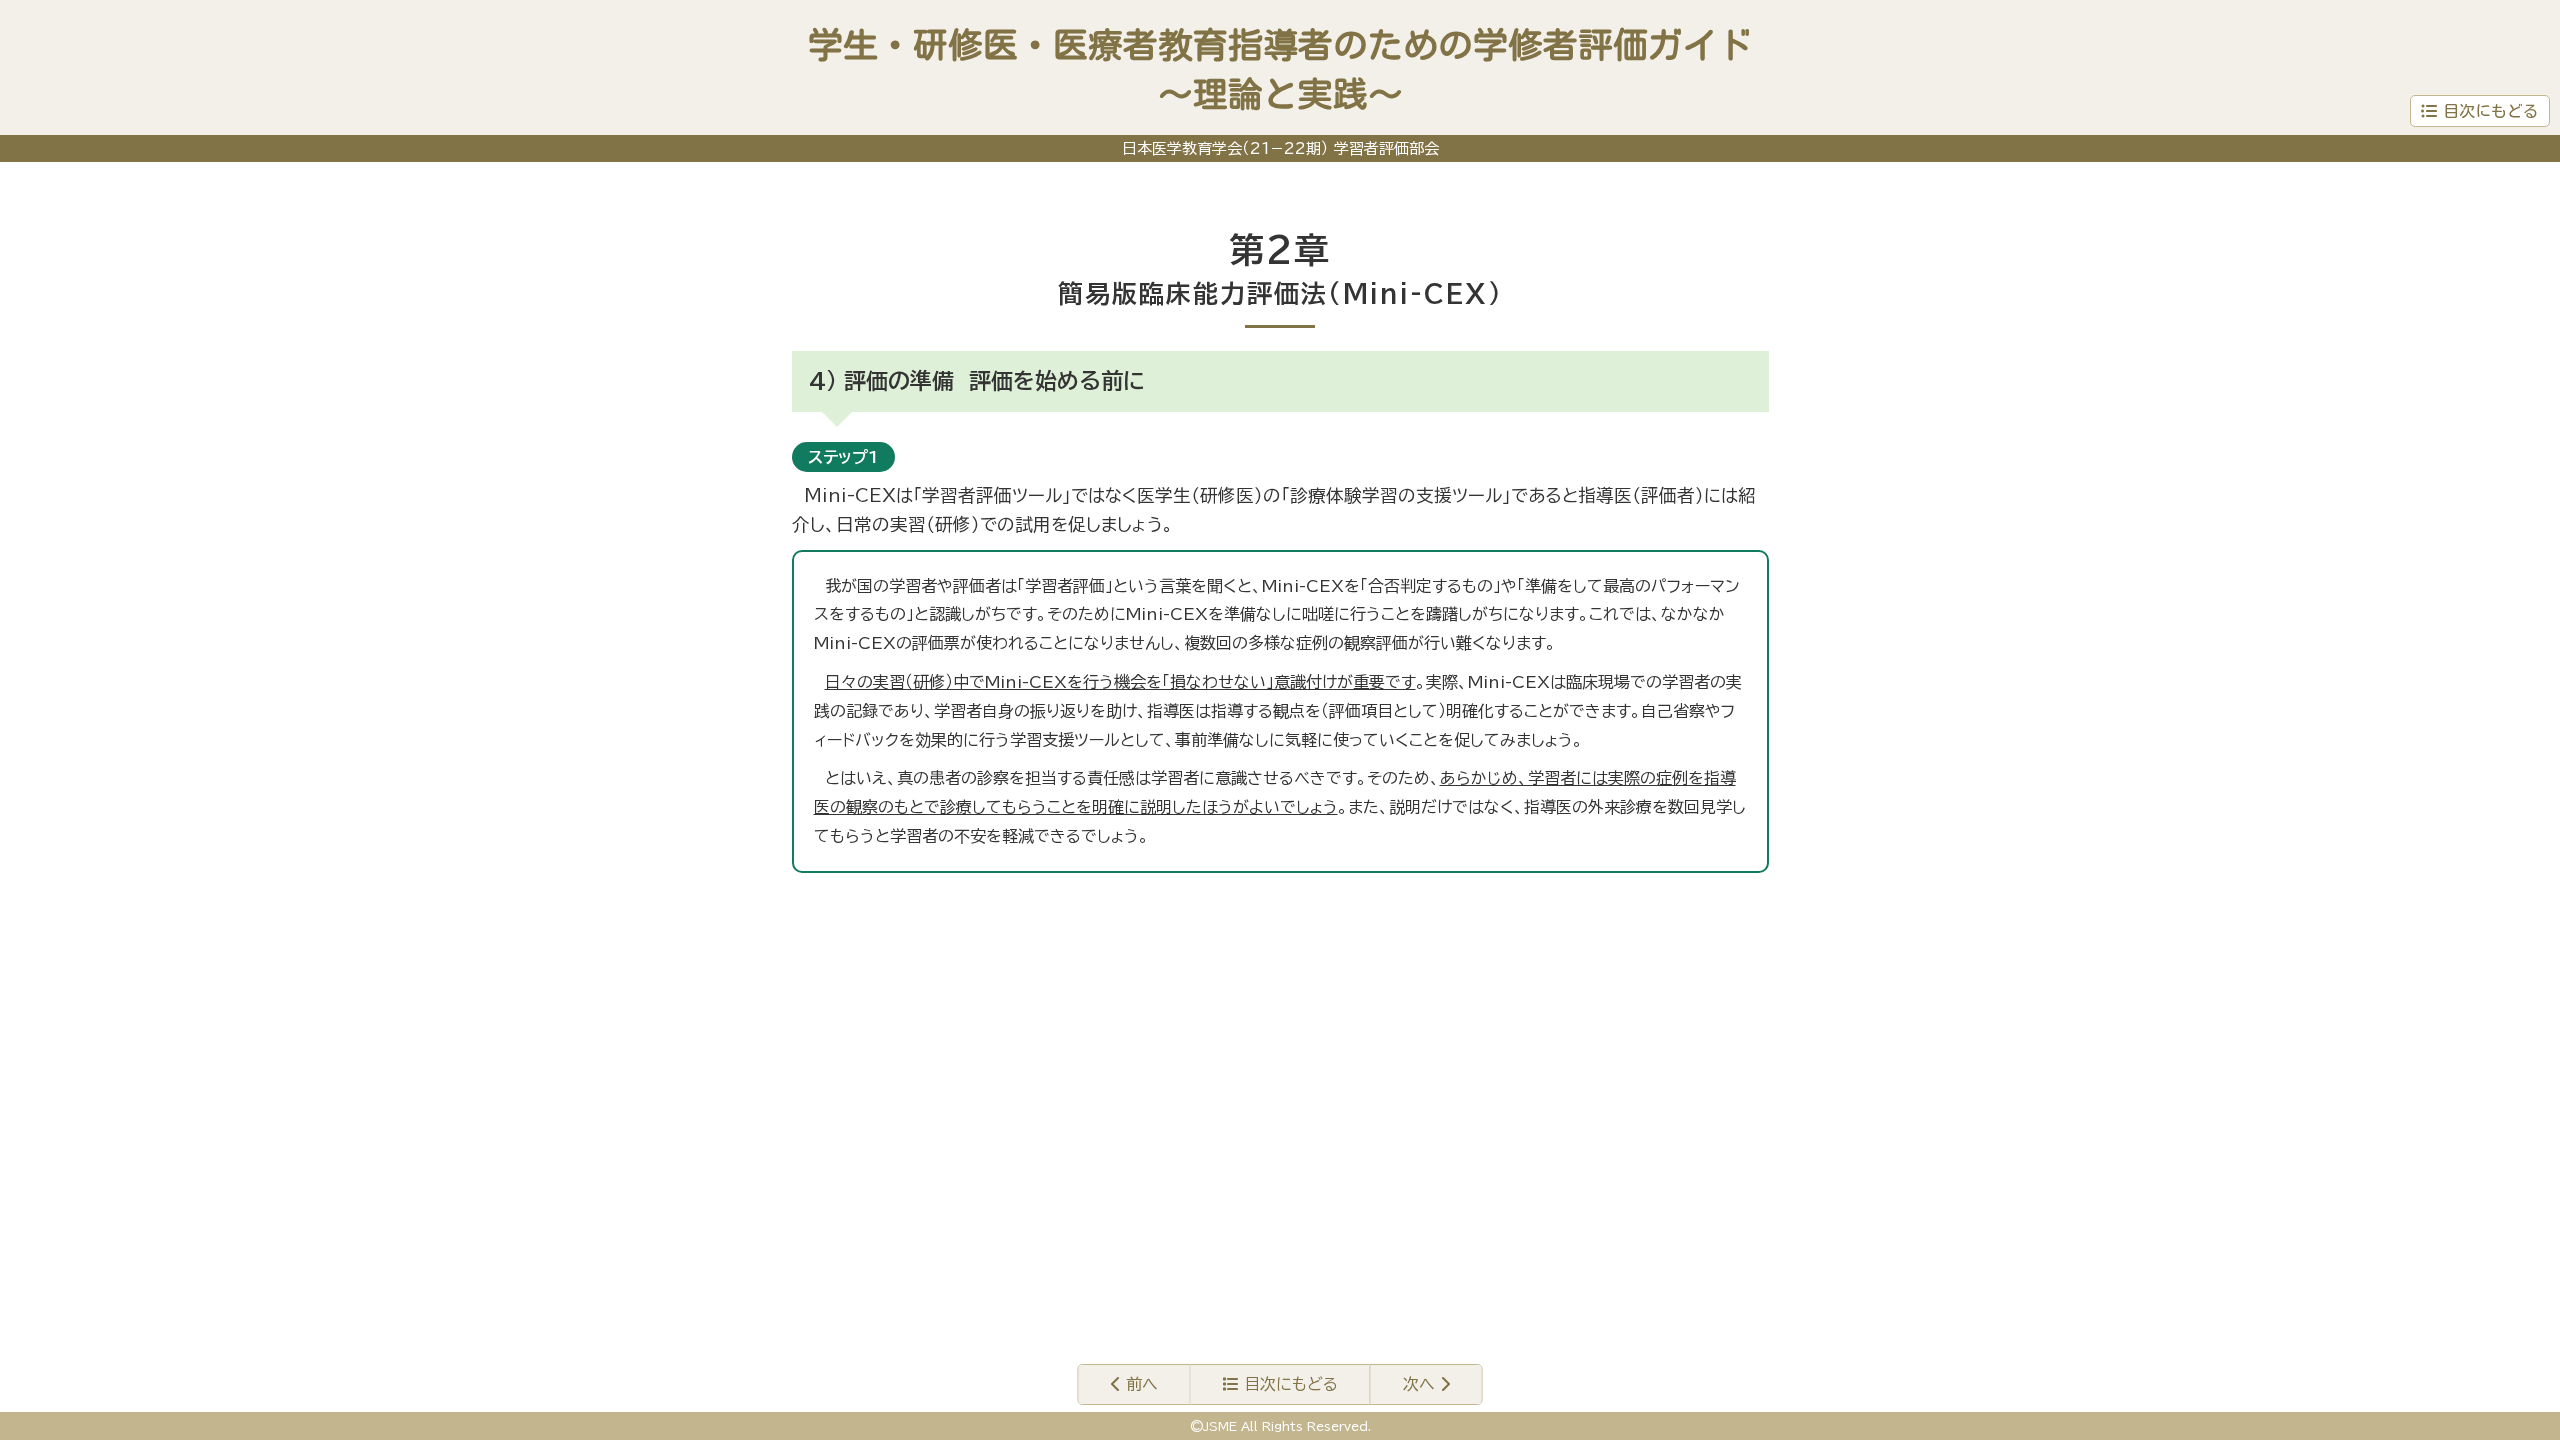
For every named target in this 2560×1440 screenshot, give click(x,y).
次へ (1421, 1384)
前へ (1139, 1384)
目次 (1288, 1384)
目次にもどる (2491, 111)
